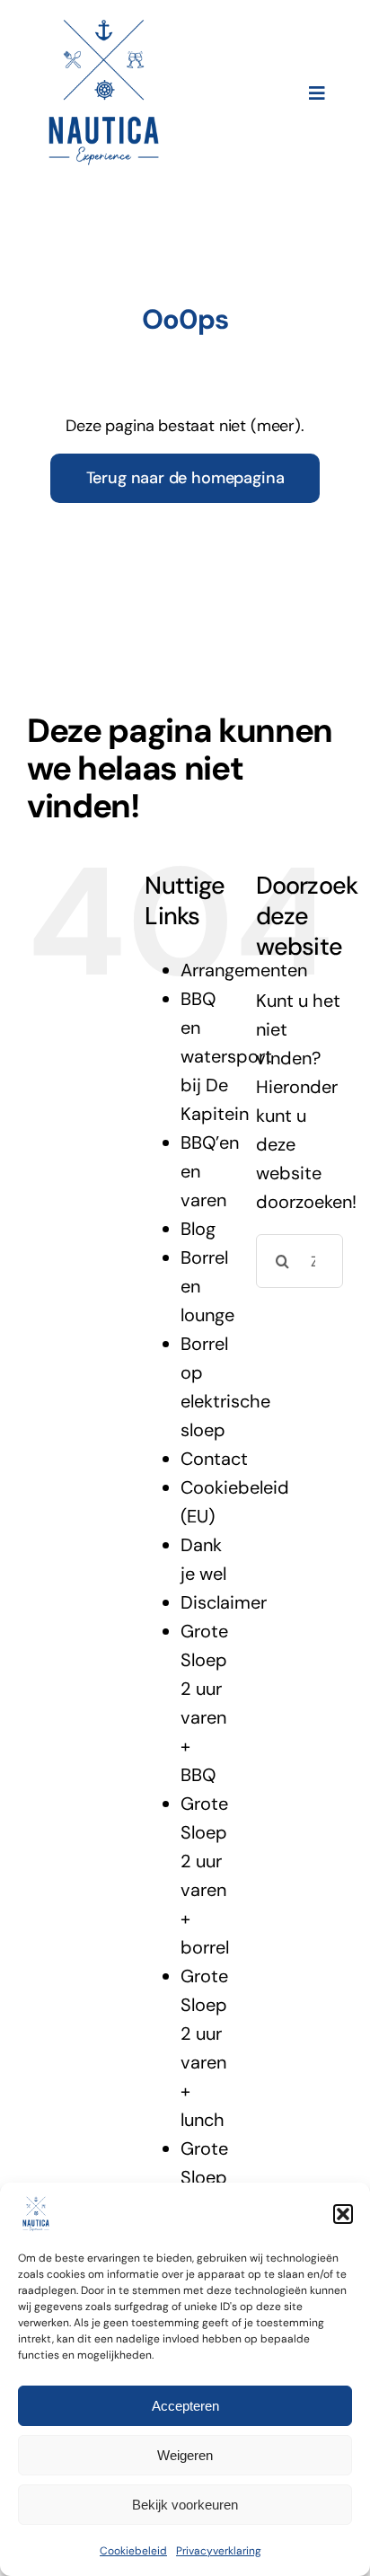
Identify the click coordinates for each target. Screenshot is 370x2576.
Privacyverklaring (219, 2551)
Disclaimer (224, 1602)
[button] (343, 2214)
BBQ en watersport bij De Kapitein (226, 1056)
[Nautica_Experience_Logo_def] (104, 27)
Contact (214, 1459)
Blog (198, 1229)
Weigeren (185, 2455)
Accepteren (185, 2406)
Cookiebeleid (133, 2551)
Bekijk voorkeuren (185, 2505)
